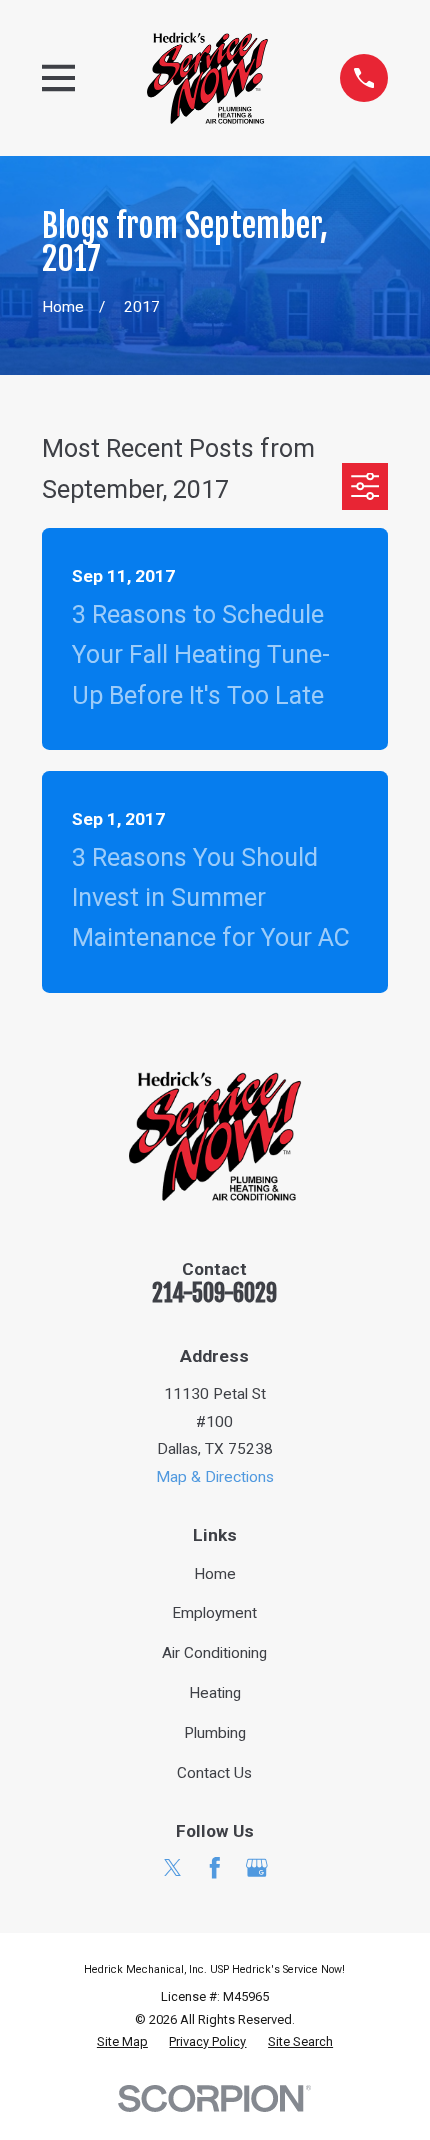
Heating (215, 1693)
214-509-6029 (214, 1293)
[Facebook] (215, 1868)
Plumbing (215, 1733)
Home (215, 1574)
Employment (214, 1613)
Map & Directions (215, 1477)
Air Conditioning (214, 1653)
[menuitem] (122, 2042)
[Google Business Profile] (257, 1868)
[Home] (208, 78)
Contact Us (214, 1773)
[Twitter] (173, 1868)
